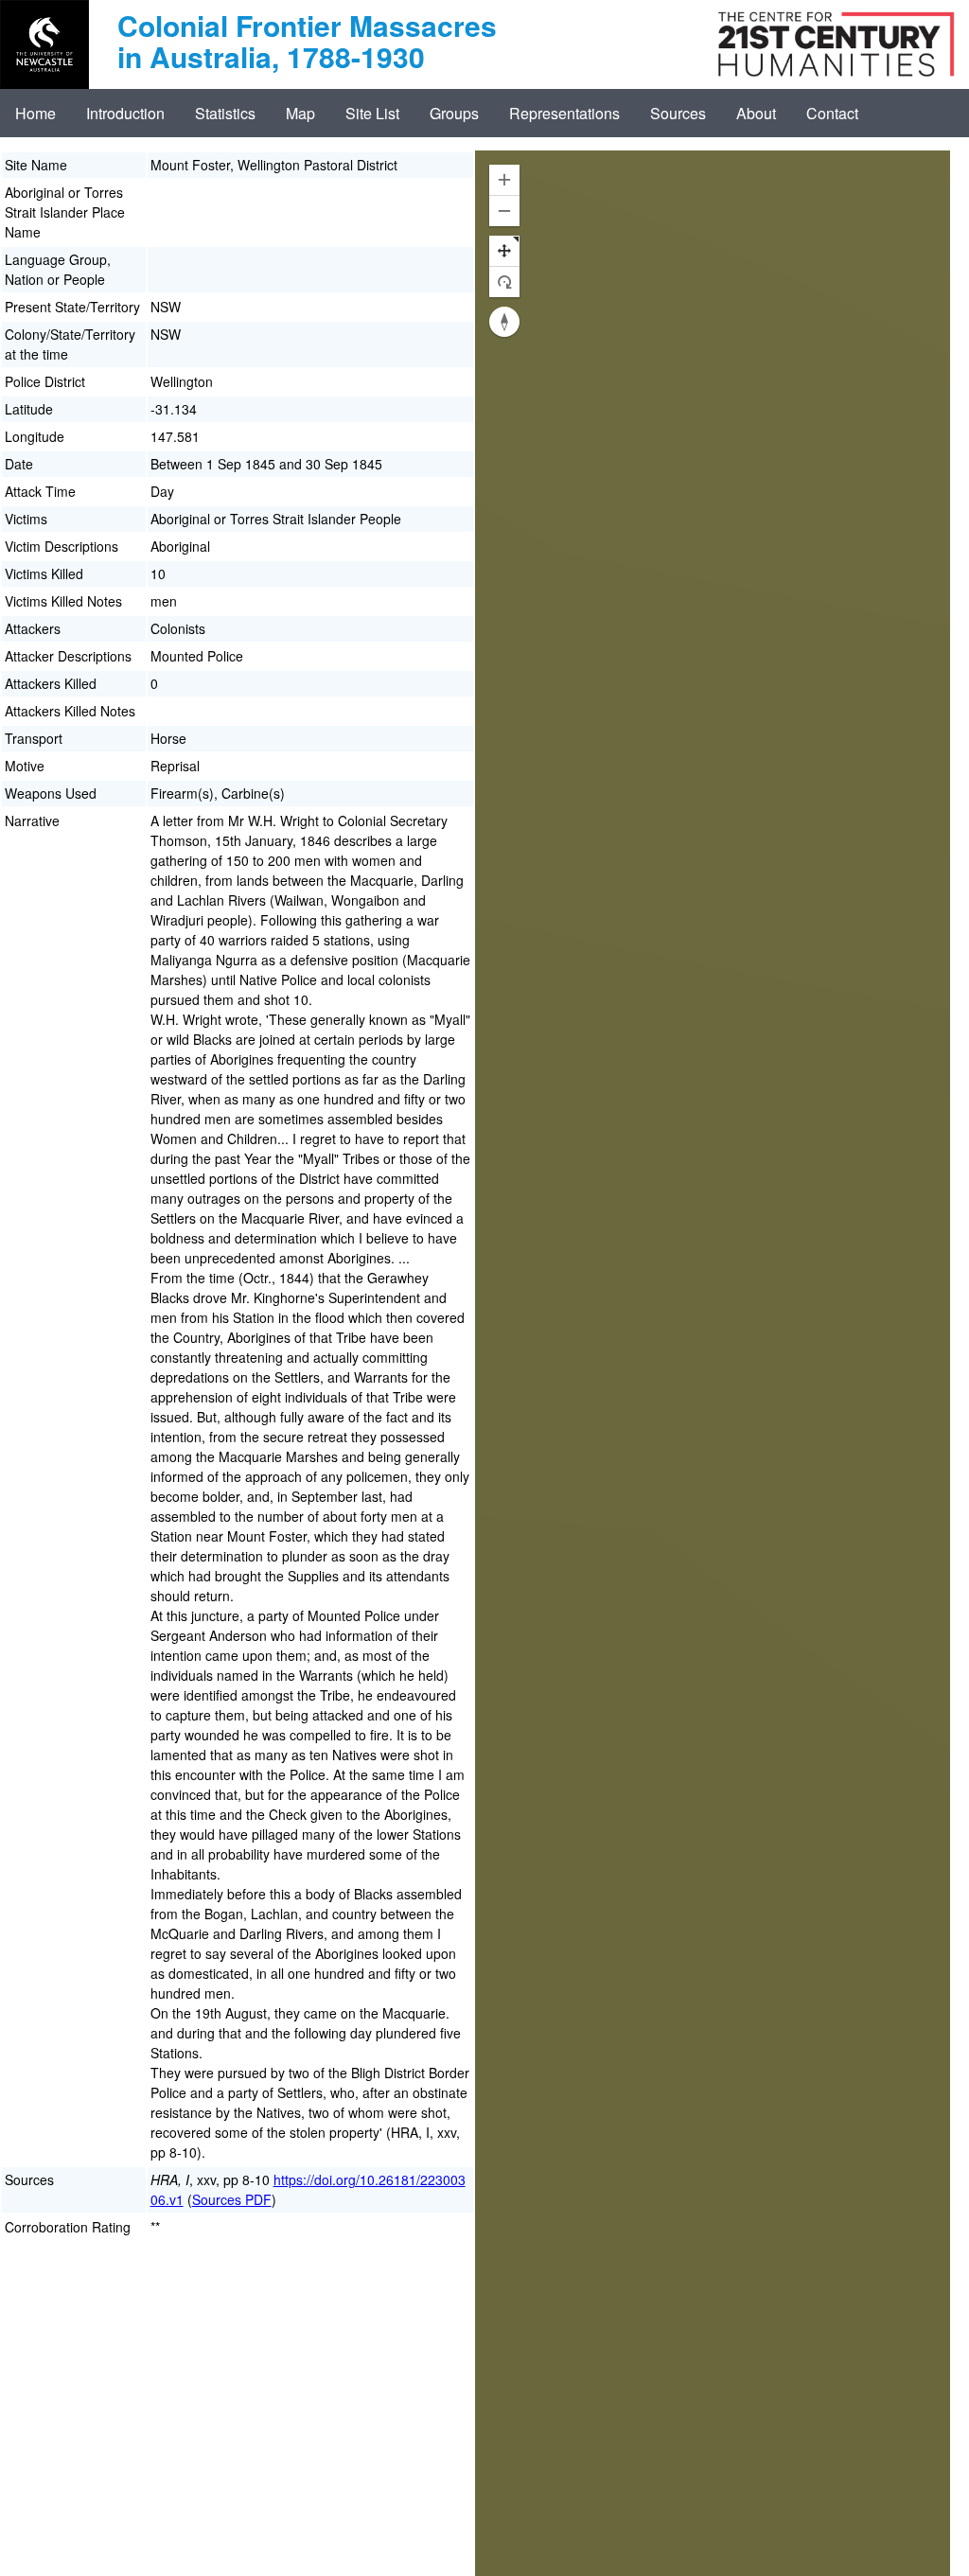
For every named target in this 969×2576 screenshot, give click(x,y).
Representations (564, 113)
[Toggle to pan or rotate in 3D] (504, 266)
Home (35, 113)
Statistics (225, 113)
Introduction (125, 113)
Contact (832, 113)
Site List (372, 113)
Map (300, 113)
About (756, 113)
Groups (454, 113)
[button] (504, 180)
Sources (678, 113)
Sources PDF (232, 2199)
